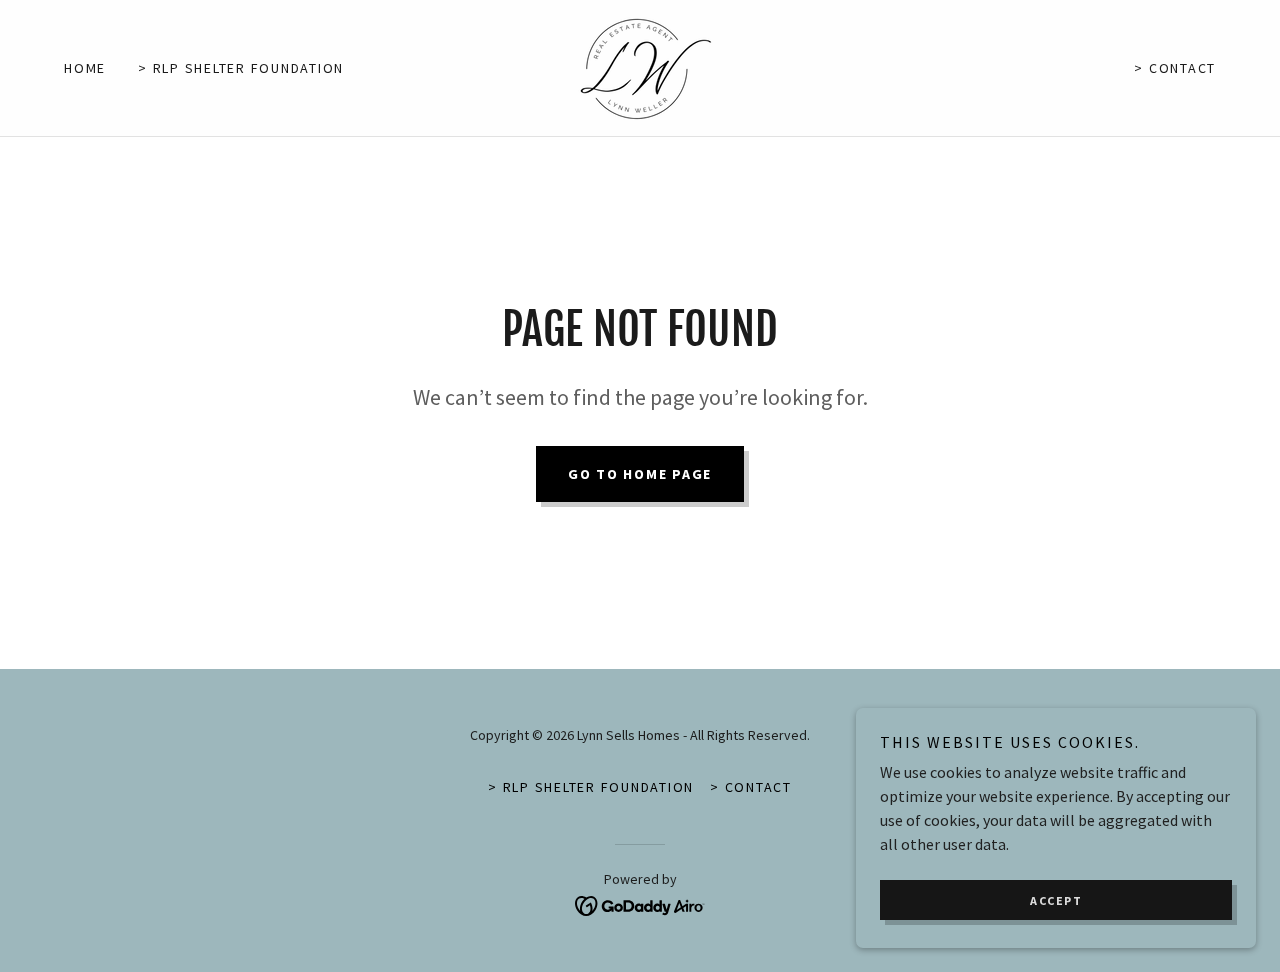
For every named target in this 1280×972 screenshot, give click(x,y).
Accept (1056, 900)
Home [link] (85, 68)
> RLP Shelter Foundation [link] (241, 68)
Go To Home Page (640, 474)
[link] (640, 66)
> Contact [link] (1175, 68)
